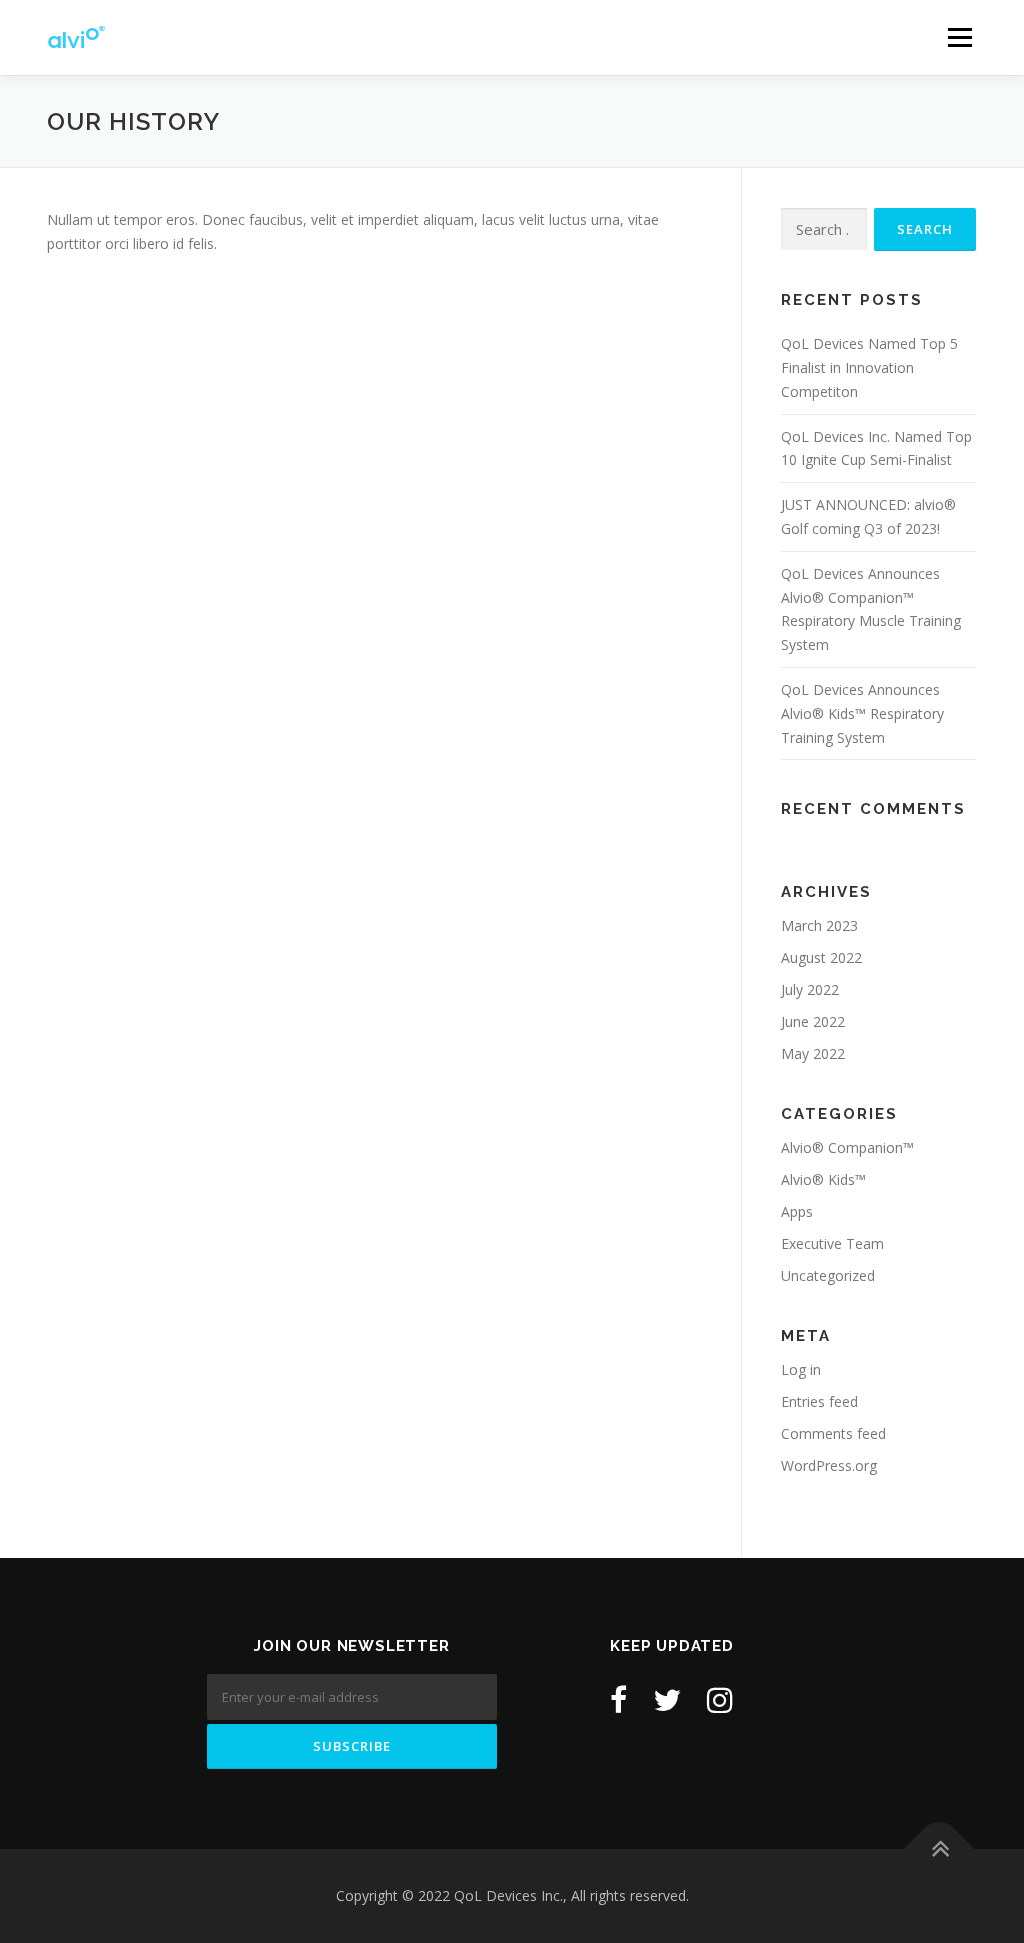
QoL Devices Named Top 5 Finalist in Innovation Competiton (869, 367)
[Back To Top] (939, 1849)
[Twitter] (667, 1699)
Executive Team (832, 1243)
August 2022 (821, 957)
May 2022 (813, 1053)
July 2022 (810, 989)
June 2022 (813, 1021)
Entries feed (819, 1401)
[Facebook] (618, 1699)
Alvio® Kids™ (823, 1179)
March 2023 (819, 925)
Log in (801, 1369)
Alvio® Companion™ (847, 1147)
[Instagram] (720, 1699)
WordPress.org (829, 1465)
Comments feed (833, 1433)
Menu (959, 37)
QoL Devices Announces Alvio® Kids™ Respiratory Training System (862, 713)
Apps (797, 1211)
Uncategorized (828, 1275)
